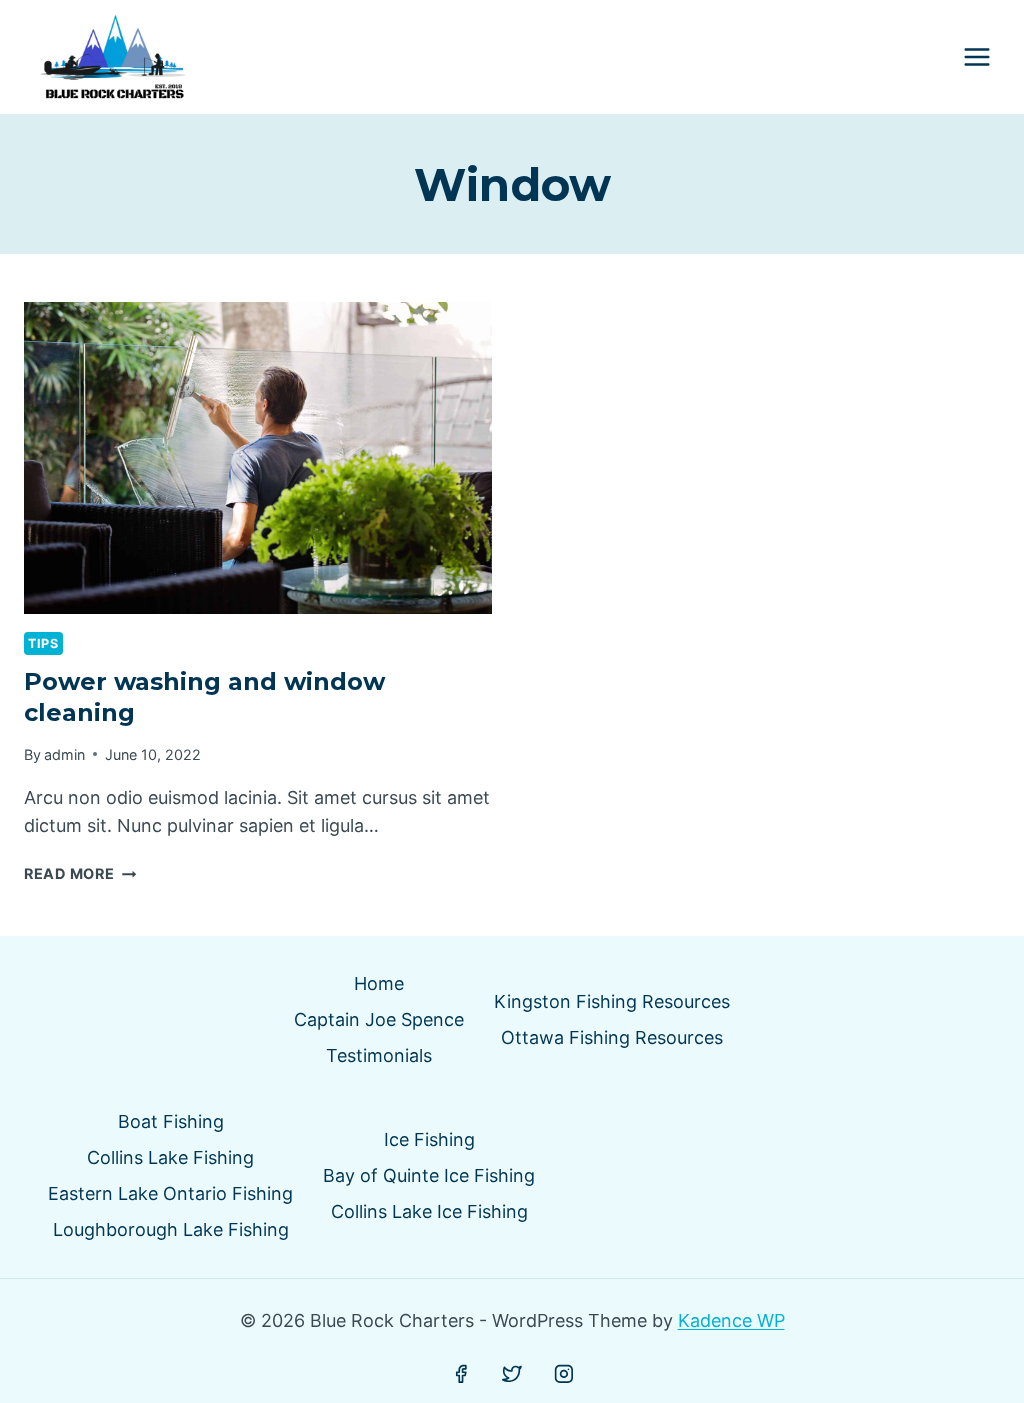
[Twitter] (512, 1374)
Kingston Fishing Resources (612, 1001)
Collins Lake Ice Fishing (429, 1211)
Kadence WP (731, 1320)
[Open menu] (976, 57)
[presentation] (258, 458)
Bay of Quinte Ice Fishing (429, 1175)
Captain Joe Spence (379, 1019)
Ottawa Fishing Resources (612, 1037)
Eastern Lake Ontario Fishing (170, 1193)
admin (64, 754)
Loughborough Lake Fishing (171, 1229)
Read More (80, 873)
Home (379, 983)
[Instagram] (564, 1374)
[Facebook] (461, 1374)
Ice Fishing (429, 1139)
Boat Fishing (171, 1121)
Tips (43, 643)
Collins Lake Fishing (170, 1157)
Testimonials (379, 1055)
